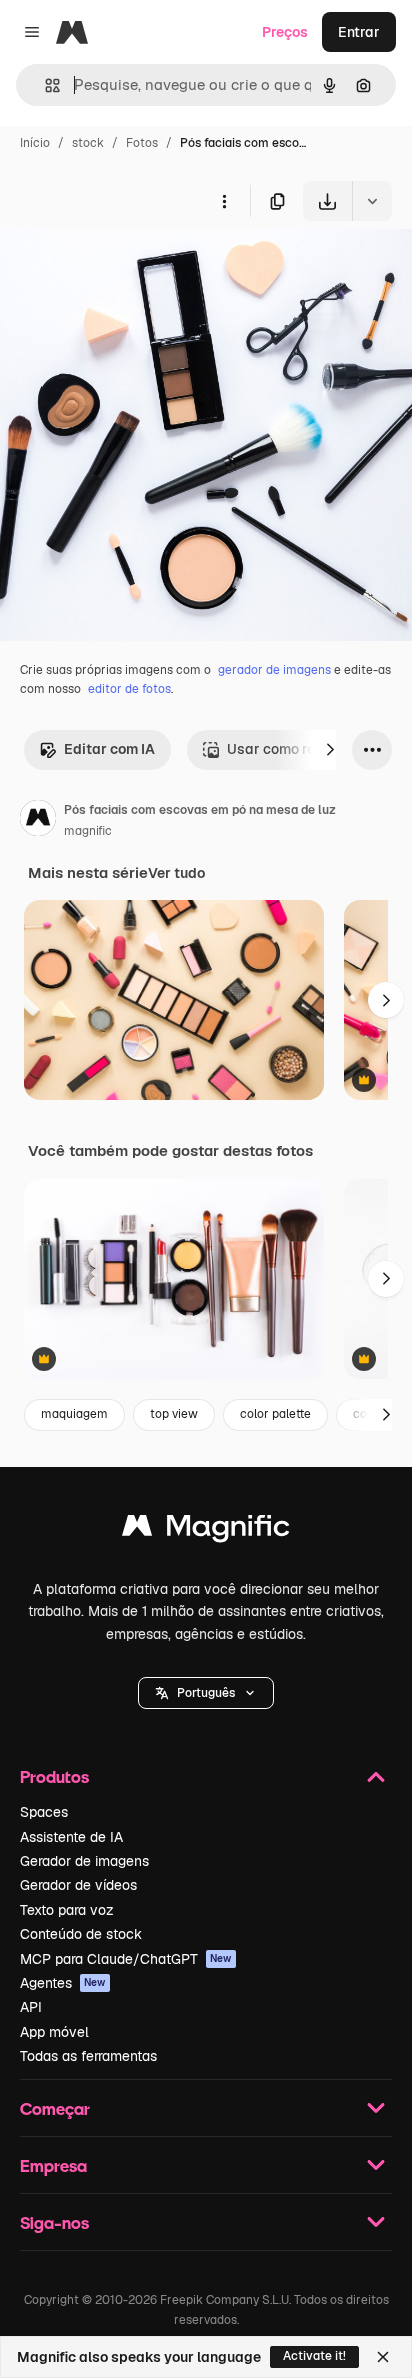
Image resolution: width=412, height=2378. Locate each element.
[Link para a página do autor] (38, 821)
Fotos (142, 143)
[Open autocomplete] (44, 85)
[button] (206, 1693)
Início (35, 143)
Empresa (53, 2165)
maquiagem (74, 1414)
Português (206, 1693)
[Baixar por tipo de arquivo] (372, 201)
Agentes (63, 1983)
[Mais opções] (224, 201)
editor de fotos (129, 689)
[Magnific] (206, 1530)
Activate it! (314, 2356)
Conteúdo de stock (81, 1934)
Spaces (44, 1812)
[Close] (383, 2357)
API (31, 2007)
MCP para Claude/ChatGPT (126, 1959)
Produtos (54, 1776)
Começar (55, 2108)
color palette (275, 1414)
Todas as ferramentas (88, 2056)
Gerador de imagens (84, 1861)
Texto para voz (67, 1910)
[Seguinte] (330, 750)
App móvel (54, 2032)
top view (174, 1414)
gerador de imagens (274, 670)
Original (128, 267)
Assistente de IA (71, 1837)
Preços (285, 32)
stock (88, 143)
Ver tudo (176, 873)
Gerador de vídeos (78, 1885)
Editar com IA (109, 749)
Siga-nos (54, 2222)
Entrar (359, 32)
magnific (88, 831)
